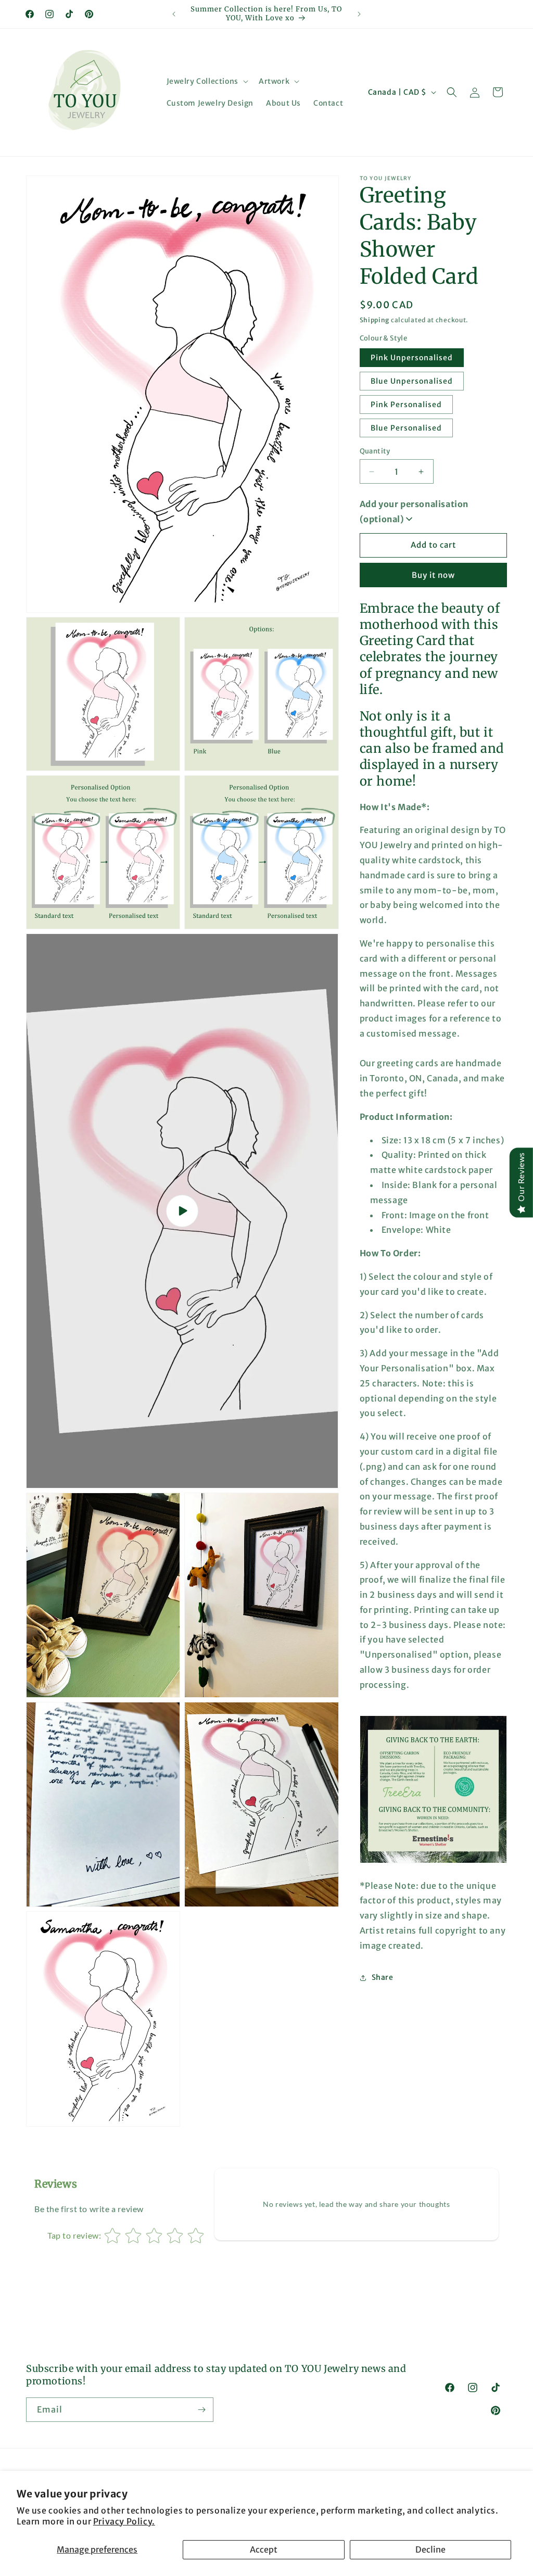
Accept (264, 2549)
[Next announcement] (359, 14)
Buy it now (433, 575)
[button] (206, 81)
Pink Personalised (406, 405)
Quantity (375, 451)
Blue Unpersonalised (412, 381)
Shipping (375, 320)
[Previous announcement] (174, 14)
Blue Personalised (406, 428)
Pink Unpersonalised (412, 358)
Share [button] (383, 1977)
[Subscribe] (201, 2410)
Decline (430, 2549)
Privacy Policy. (124, 2521)
